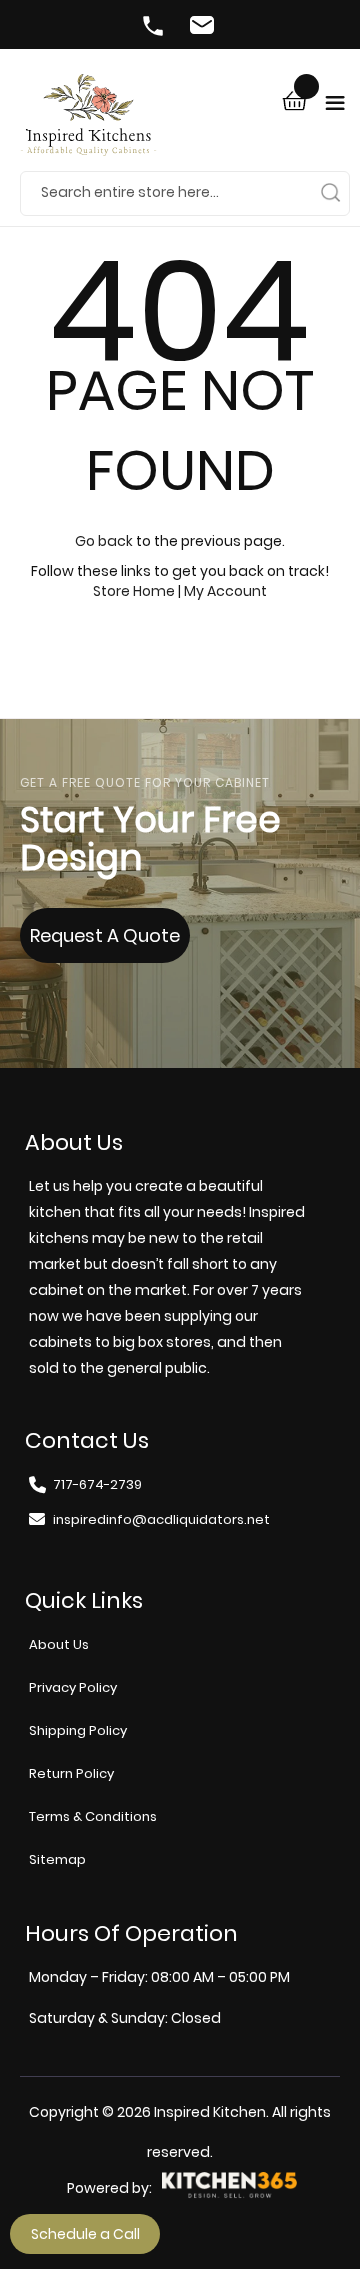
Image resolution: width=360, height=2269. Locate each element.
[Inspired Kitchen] (88, 122)
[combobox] (185, 193)
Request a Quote (105, 935)
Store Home (134, 591)
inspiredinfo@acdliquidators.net (205, 28)
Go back (104, 541)
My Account (225, 591)
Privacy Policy (73, 1687)
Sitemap (57, 1859)
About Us (59, 1644)
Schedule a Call (85, 2234)
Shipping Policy (78, 1730)
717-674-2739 (155, 28)
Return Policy (71, 1773)
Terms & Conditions (93, 1816)
